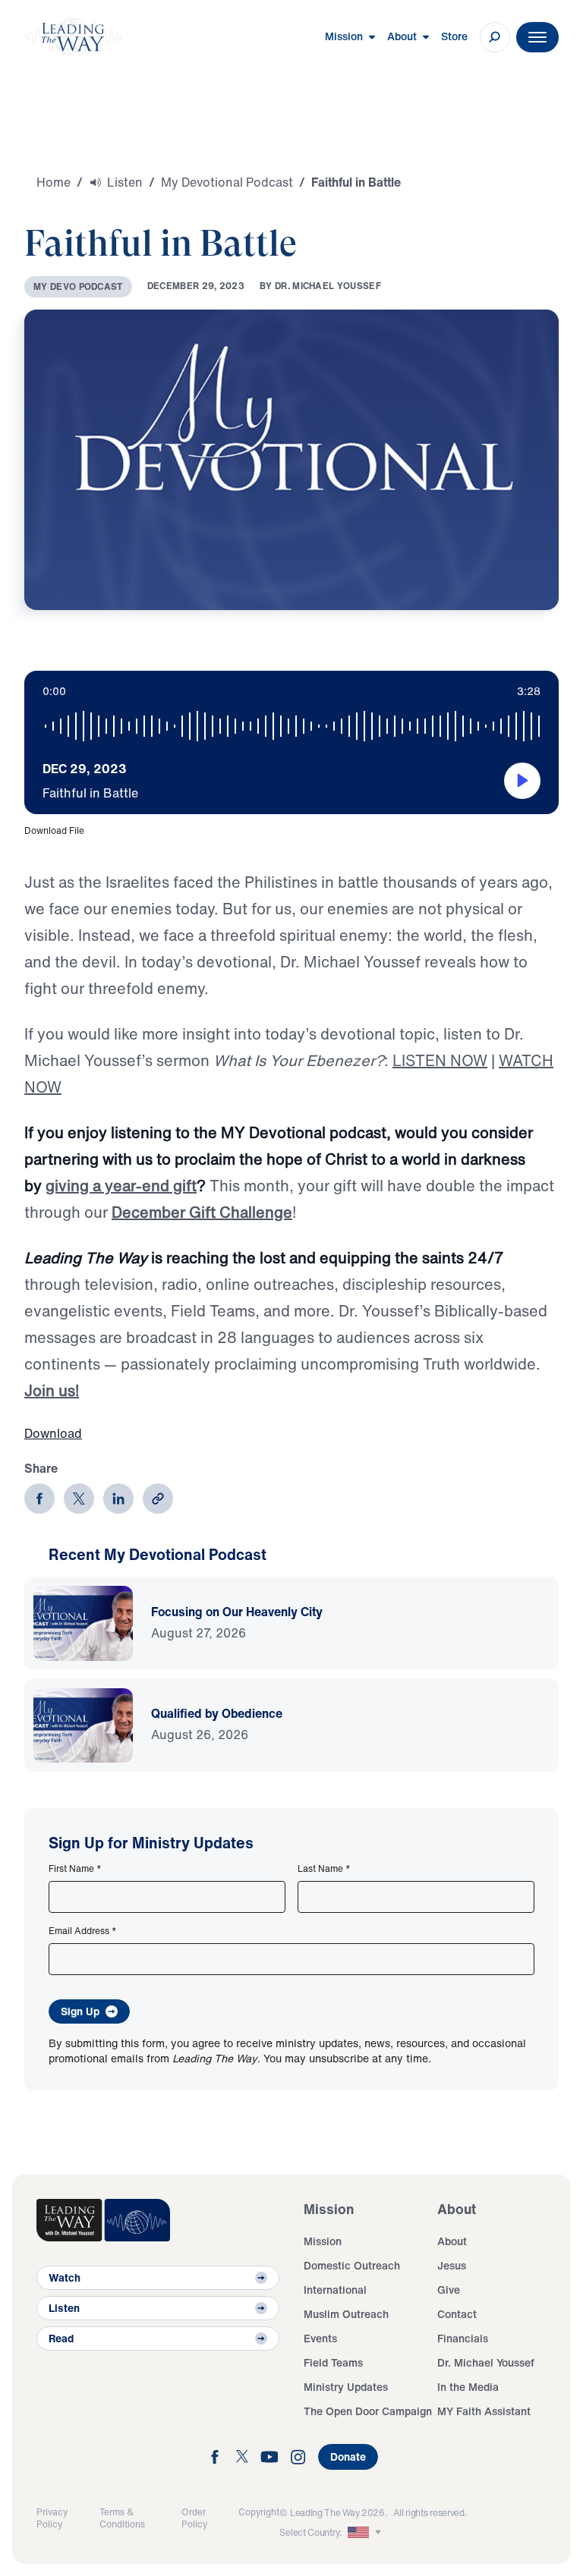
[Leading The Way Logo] (73, 37)
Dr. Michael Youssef (486, 2362)
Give (449, 2290)
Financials (463, 2338)
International (335, 2290)
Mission (323, 2241)
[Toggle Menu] (537, 37)
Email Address (83, 1931)
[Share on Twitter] (79, 1499)
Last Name (324, 1869)
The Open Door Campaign (368, 2411)
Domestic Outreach (352, 2265)
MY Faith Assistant (484, 2411)
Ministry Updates (346, 2387)
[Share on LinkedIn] (118, 1499)
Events (320, 2338)
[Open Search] (495, 37)
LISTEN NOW (440, 1060)
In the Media (468, 2387)
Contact (457, 2314)
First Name (75, 1869)
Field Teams (333, 2362)
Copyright (259, 2512)
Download (53, 1433)
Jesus (452, 2265)
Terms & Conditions (122, 2518)
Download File (54, 830)
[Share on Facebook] (39, 1499)
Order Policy (194, 2518)
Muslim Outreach (346, 2314)
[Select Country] (366, 2533)
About (452, 2241)
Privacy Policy (52, 2518)
